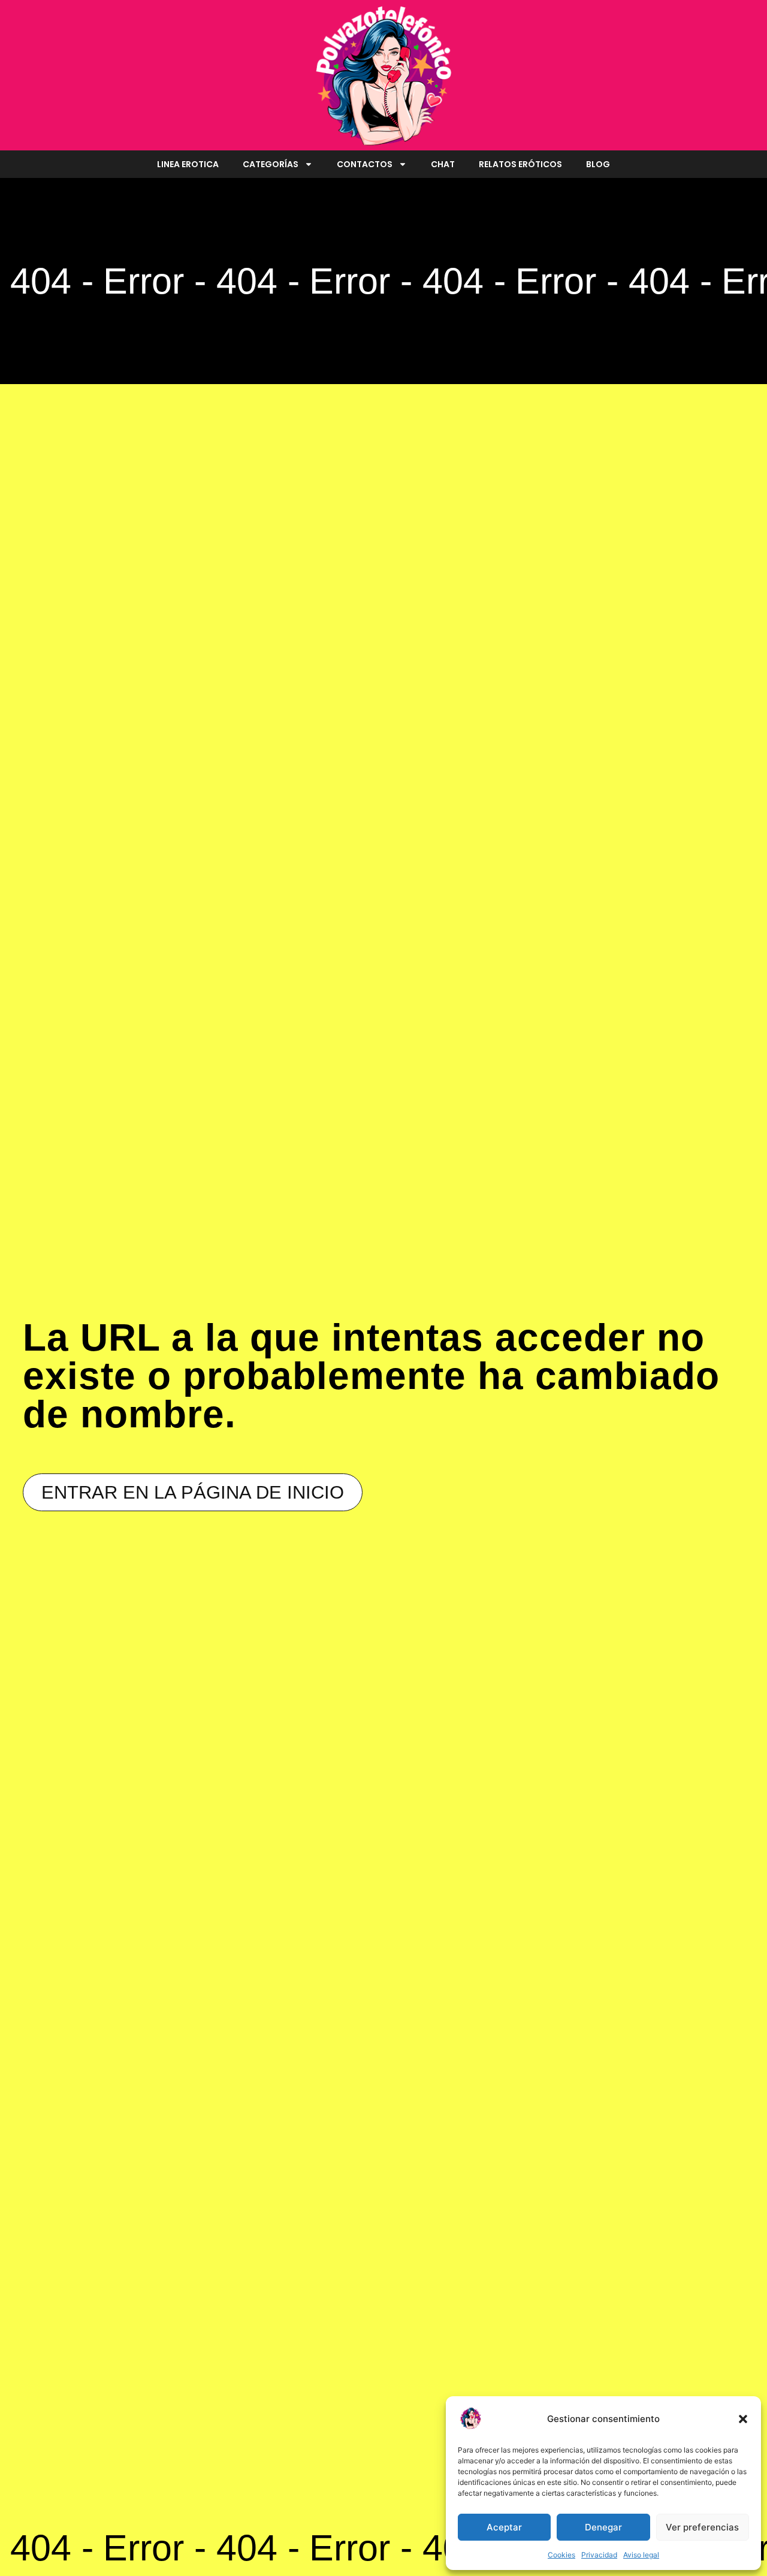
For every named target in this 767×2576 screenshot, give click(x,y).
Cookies (561, 2555)
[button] (743, 2419)
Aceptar (504, 2527)
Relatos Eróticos (520, 164)
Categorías (271, 164)
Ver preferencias (702, 2527)
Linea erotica (188, 164)
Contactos (365, 164)
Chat (443, 164)
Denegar (603, 2527)
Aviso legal (641, 2555)
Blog (598, 164)
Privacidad (599, 2555)
